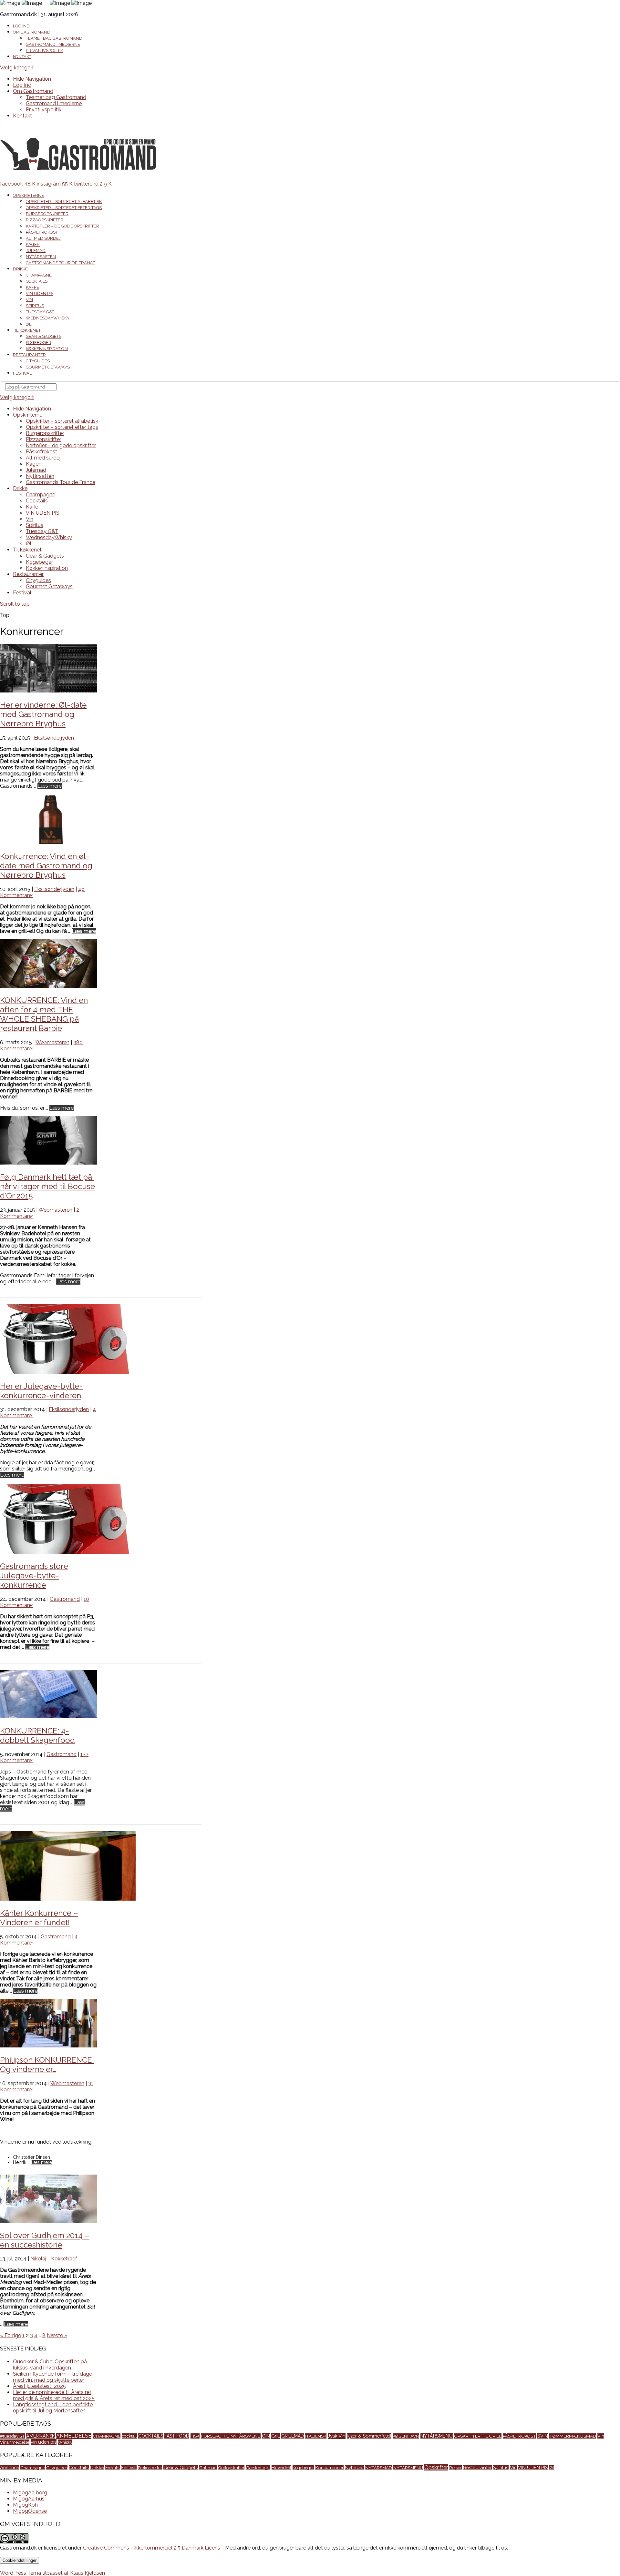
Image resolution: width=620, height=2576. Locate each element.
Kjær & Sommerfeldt (369, 2436)
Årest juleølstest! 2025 (39, 2386)
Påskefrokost (42, 232)
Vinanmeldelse (15, 2442)
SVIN (543, 2436)
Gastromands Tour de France (61, 263)
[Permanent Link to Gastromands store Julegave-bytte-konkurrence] (68, 1552)
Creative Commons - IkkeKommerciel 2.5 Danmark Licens (152, 2548)
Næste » (57, 2335)
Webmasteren (52, 1042)
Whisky (65, 2442)
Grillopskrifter (231, 2468)
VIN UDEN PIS (40, 293)
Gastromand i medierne (53, 44)
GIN (266, 2436)
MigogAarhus (29, 2499)
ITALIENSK (316, 2436)
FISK (195, 2436)
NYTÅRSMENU (437, 2436)
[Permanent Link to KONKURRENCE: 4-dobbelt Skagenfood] (48, 1717)
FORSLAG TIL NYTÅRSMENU (231, 2436)
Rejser (455, 2468)
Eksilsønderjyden (54, 738)
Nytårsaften (41, 257)
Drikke (20, 269)
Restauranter (29, 355)
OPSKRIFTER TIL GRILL (478, 2436)
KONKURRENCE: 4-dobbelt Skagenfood (37, 1735)
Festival (22, 373)
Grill (276, 2436)
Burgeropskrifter (47, 214)
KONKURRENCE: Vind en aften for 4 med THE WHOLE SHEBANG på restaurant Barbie (44, 1014)
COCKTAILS (151, 2436)
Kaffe (32, 287)
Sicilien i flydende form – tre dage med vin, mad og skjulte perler (52, 2377)
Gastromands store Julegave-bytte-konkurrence (34, 1576)
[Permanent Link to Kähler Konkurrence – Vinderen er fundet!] (68, 1899)
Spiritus (35, 306)
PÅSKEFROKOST (519, 2436)
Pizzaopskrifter (45, 220)
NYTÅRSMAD (379, 2468)
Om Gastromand (32, 32)
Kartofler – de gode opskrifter (62, 226)
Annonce (10, 2467)
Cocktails (37, 281)
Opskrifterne (28, 195)
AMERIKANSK (41, 2436)
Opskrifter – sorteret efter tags (64, 208)
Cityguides (38, 361)
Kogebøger (39, 343)
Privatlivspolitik (45, 51)
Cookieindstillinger (20, 2560)
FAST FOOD (177, 2436)
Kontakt (22, 57)
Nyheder (354, 2467)
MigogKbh (25, 2505)
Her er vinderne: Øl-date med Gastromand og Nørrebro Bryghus (43, 714)
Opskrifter (436, 2467)
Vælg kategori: (17, 68)
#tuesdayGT (12, 2436)
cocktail (129, 2436)
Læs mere (50, 786)
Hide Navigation (32, 79)
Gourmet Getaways (48, 367)
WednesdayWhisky (48, 318)
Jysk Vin (337, 2436)
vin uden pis (44, 2442)
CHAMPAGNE (107, 2436)
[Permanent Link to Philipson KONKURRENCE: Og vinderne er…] (48, 2046)
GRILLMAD (293, 2436)
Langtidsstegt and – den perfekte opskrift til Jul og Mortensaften (53, 2408)
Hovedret (281, 2468)
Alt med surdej (43, 238)
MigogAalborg (30, 2493)
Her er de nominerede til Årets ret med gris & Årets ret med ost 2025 (54, 2395)
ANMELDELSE (74, 2436)
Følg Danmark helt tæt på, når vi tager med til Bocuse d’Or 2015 (47, 1186)
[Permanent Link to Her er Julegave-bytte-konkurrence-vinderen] (68, 1372)
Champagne (39, 275)
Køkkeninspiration (47, 349)
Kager (33, 244)
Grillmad (208, 2468)
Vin (29, 300)
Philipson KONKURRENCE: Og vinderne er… (47, 2065)
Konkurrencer (329, 2468)
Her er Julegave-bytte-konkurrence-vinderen (41, 1391)
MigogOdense (30, 2511)
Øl (29, 324)
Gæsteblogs (258, 2468)
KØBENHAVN (406, 2436)
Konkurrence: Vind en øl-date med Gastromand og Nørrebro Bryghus (46, 866)
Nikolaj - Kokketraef (54, 2259)
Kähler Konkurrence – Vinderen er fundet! (39, 1918)
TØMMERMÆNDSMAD (573, 2436)
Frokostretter (150, 2468)
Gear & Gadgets (44, 336)
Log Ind (21, 26)
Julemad (36, 251)
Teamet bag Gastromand (54, 38)
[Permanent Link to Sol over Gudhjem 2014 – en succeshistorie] (48, 2221)
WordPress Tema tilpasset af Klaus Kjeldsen (52, 2573)
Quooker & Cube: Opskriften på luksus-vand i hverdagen (50, 2365)
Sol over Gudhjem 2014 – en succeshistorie (45, 2240)
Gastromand (65, 1599)
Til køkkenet (27, 330)
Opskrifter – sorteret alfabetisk (64, 202)
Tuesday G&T (40, 312)
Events (113, 2468)
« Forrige (10, 2335)
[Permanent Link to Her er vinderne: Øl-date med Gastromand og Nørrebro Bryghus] (48, 691)
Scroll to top (15, 604)
